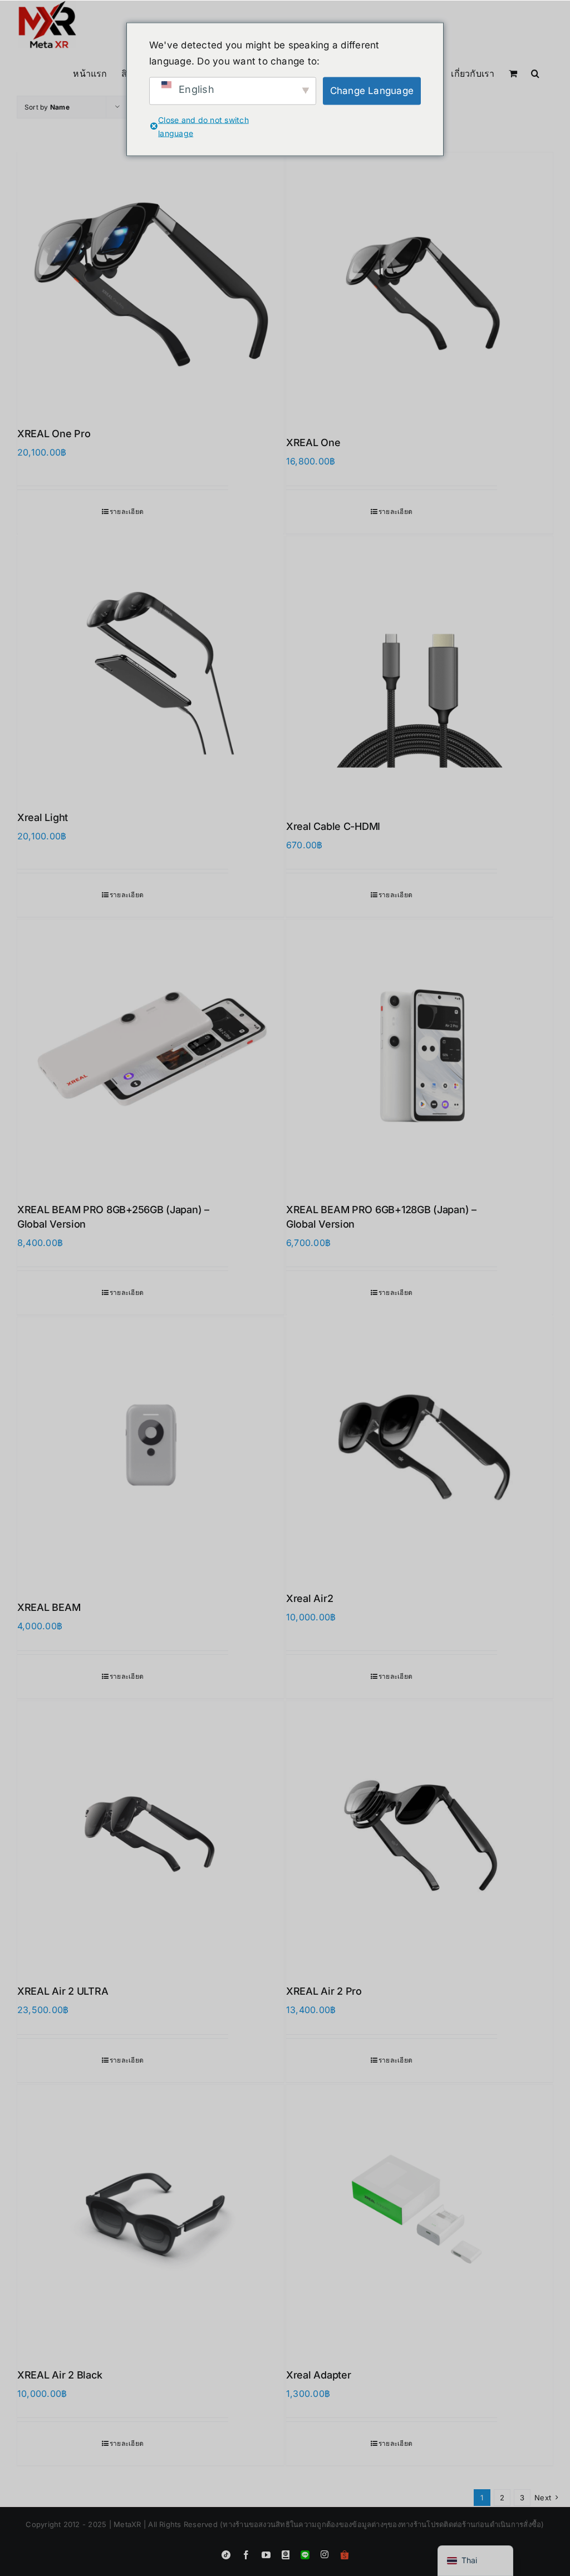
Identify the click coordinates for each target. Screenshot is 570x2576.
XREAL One (313, 442)
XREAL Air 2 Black (60, 2375)
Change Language (372, 91)
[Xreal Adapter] (419, 2218)
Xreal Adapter (319, 2375)
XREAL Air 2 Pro (324, 1991)
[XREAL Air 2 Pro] (419, 1834)
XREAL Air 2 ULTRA (63, 1991)
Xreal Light (43, 817)
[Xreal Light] (151, 665)
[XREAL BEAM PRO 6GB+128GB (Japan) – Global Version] (419, 1053)
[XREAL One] (419, 286)
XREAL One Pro (54, 434)
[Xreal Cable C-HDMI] (419, 669)
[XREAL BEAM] (151, 1450)
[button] (535, 72)
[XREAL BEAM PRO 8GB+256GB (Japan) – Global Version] (151, 1053)
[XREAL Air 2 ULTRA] (151, 1834)
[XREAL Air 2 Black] (151, 2218)
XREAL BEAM (49, 1607)
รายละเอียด (127, 511)
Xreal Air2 (309, 1598)
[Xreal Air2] (419, 1446)
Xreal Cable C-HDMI (333, 826)
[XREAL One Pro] (151, 281)
